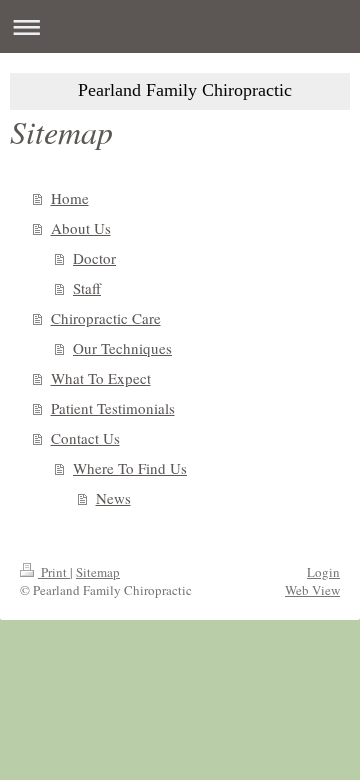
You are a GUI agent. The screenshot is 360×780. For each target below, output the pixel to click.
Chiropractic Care (106, 318)
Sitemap (98, 572)
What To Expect (101, 378)
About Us (81, 228)
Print (54, 572)
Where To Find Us (130, 468)
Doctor (94, 258)
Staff (87, 288)
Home (70, 198)
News (113, 498)
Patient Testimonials (113, 408)
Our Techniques (122, 348)
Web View (312, 590)
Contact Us (85, 438)
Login (323, 572)
